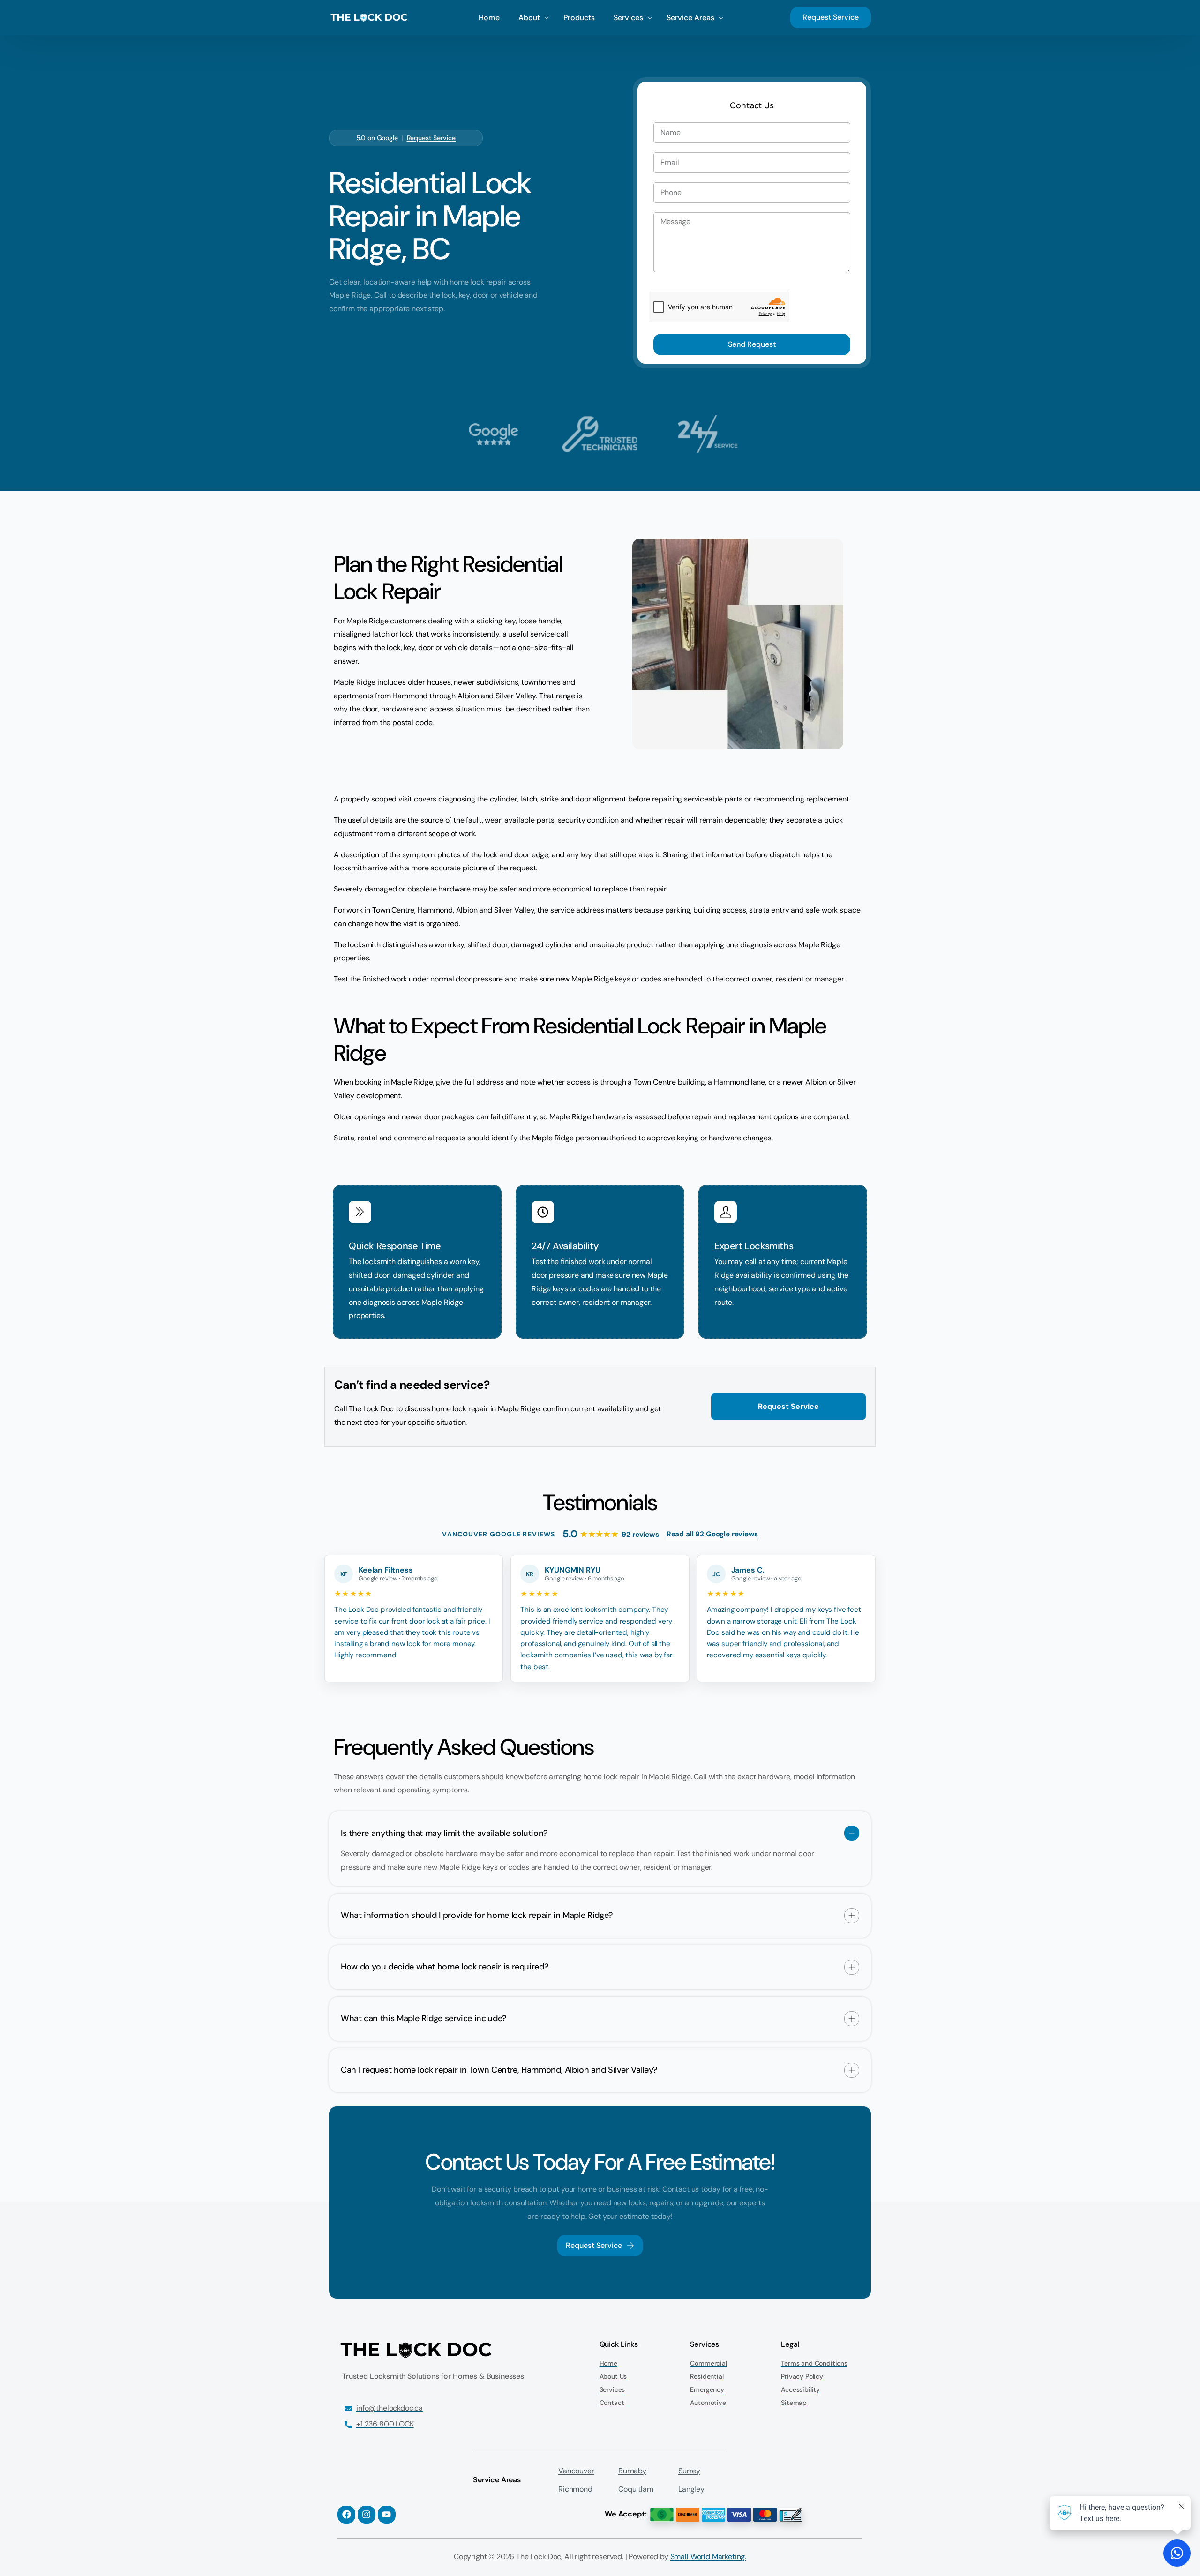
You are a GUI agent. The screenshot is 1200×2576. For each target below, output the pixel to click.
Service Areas (497, 2480)
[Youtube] (387, 2515)
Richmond (575, 2489)
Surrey (689, 2471)
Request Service (431, 138)
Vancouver (576, 2471)
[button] (600, 1849)
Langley (691, 2489)
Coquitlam (636, 2489)
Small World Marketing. (708, 2557)
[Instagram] (367, 2515)
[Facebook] (346, 2515)
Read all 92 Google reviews (712, 1534)
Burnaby (632, 2471)
